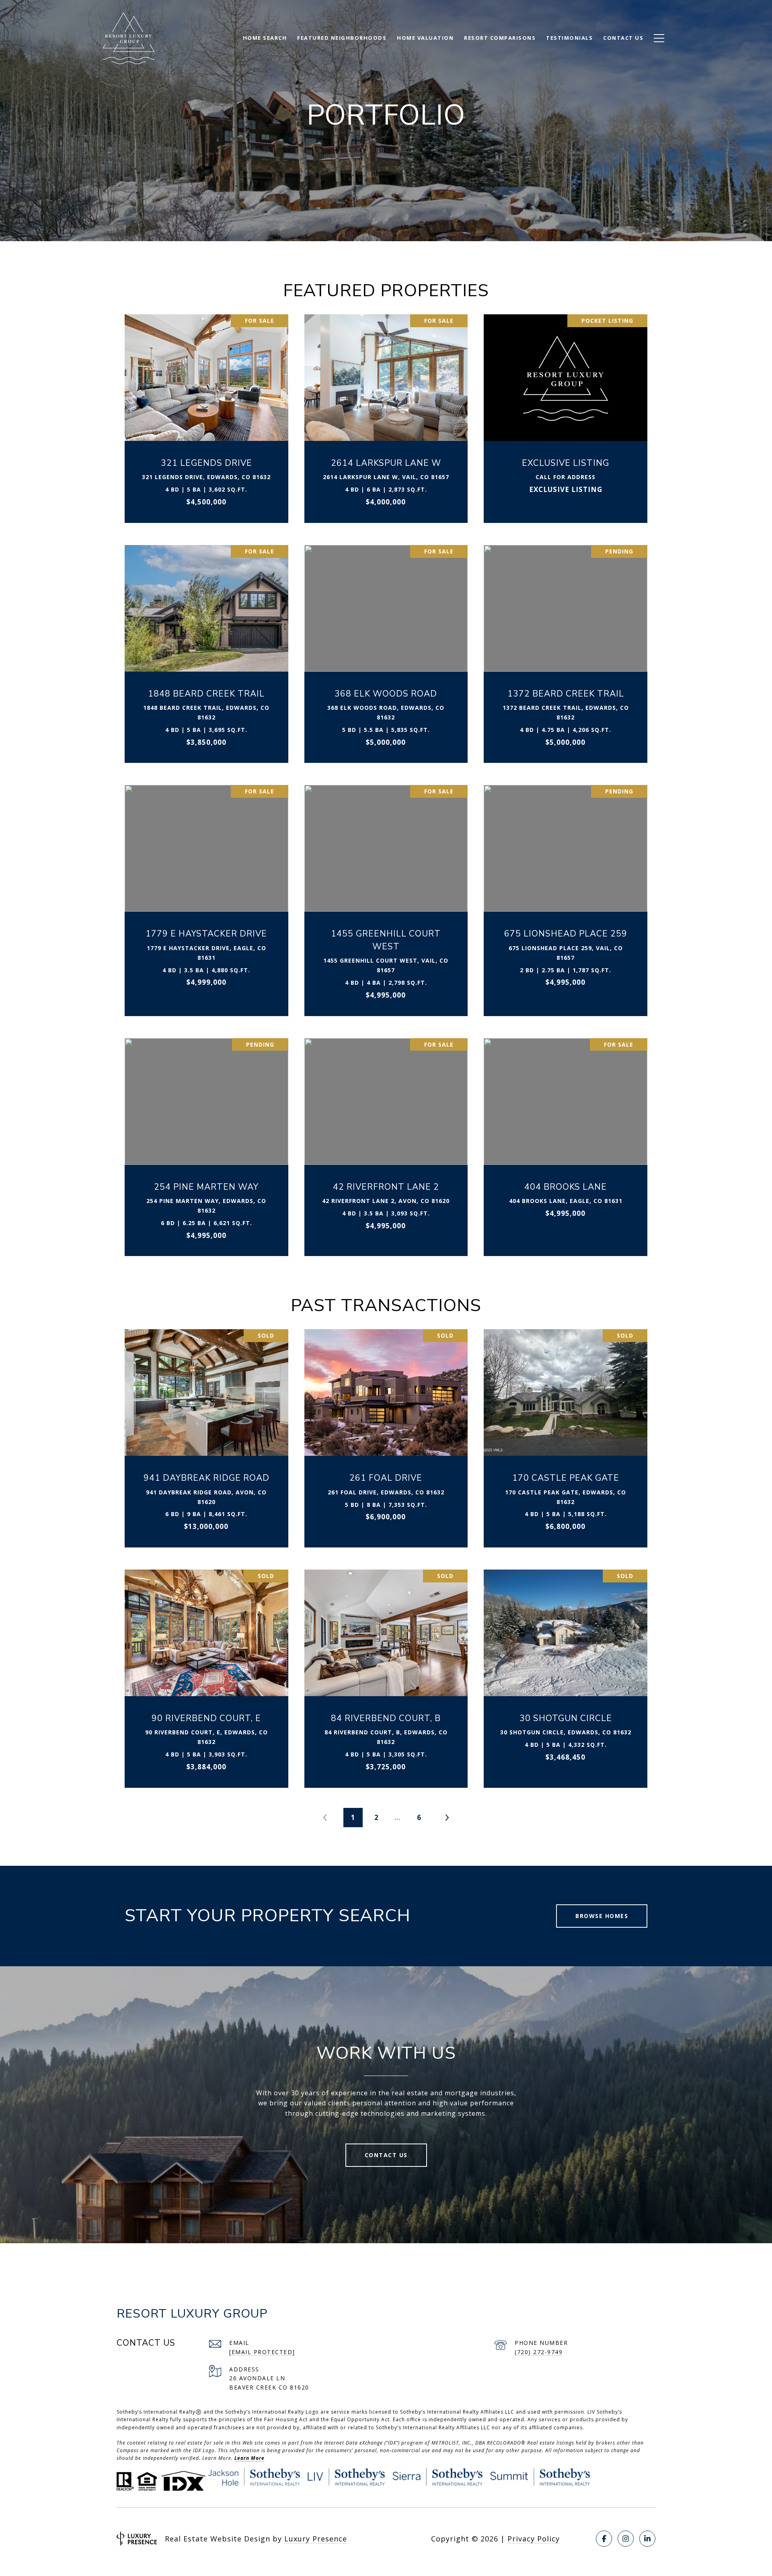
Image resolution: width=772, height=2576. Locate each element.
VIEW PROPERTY (207, 414)
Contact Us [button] (386, 2155)
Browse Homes (602, 1916)
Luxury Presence (316, 2539)
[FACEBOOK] (604, 2539)
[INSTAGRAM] (626, 2539)
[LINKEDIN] (647, 2539)
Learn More (249, 2458)
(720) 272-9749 (539, 2352)
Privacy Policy (534, 2539)
